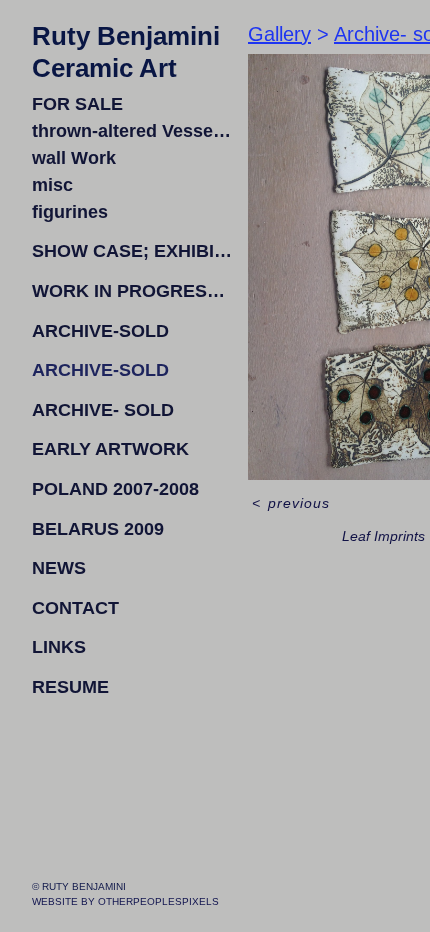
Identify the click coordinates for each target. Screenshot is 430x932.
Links (59, 647)
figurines (70, 212)
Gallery (279, 34)
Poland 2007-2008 (115, 489)
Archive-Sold (100, 331)
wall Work (74, 158)
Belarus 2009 (98, 529)
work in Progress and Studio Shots (132, 291)
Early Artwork (110, 449)
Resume (70, 687)
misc (52, 185)
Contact (75, 608)
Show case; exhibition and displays (132, 251)
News (59, 568)
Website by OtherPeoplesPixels (125, 901)
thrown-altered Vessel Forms (132, 131)
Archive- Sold (103, 410)
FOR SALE (77, 104)
